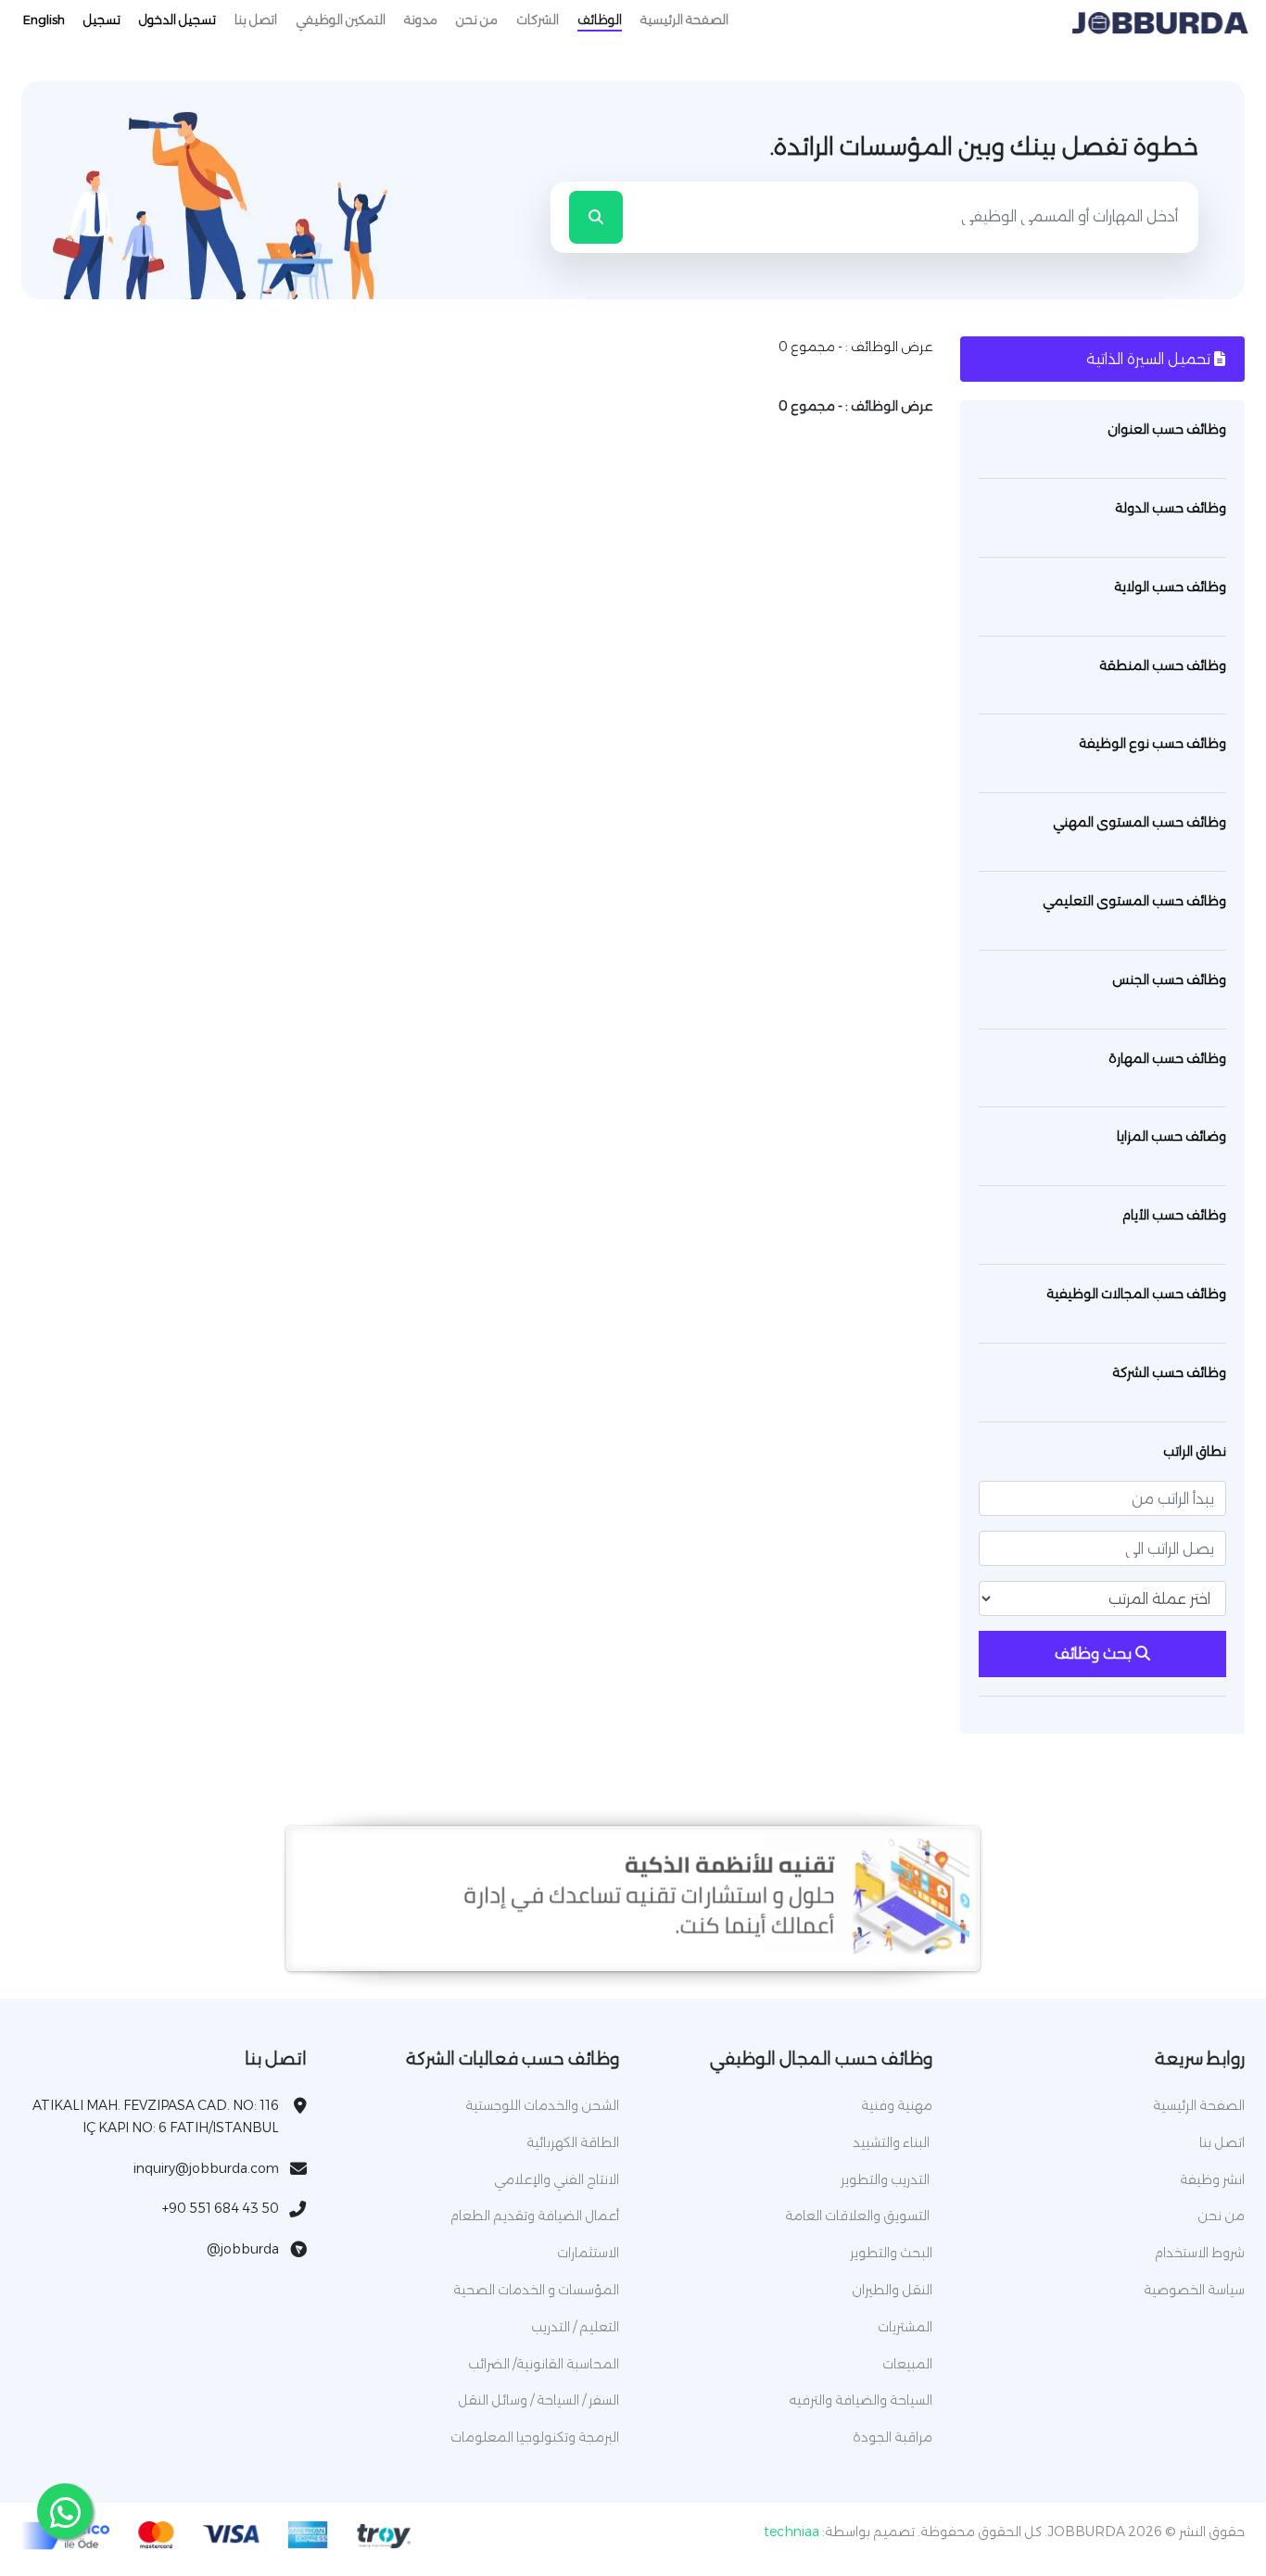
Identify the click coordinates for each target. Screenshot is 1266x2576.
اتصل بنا (256, 19)
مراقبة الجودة (893, 2437)
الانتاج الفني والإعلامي (557, 2179)
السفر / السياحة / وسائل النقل (538, 2400)
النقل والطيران (892, 2290)
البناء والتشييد (893, 2142)
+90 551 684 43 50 (221, 2208)
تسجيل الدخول (177, 19)
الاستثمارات (588, 2253)
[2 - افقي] (633, 1950)
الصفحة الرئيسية (684, 19)
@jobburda (243, 2249)
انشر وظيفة (1212, 2179)
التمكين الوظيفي (341, 19)
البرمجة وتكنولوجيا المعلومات (535, 2437)
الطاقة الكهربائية (573, 2142)
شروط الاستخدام (1200, 2253)
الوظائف (600, 19)
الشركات (538, 19)
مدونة (421, 19)
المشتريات (905, 2327)
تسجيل (102, 19)
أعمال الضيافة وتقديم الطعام (535, 2216)
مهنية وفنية (897, 2105)
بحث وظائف (1095, 1654)
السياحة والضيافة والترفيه (861, 2400)
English (44, 19)
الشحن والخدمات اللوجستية (542, 2105)
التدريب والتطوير (886, 2179)
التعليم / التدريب (575, 2327)
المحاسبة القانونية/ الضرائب (544, 2364)
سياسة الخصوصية (1194, 2290)
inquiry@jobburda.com (206, 2168)
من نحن (477, 19)
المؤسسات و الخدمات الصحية (536, 2290)
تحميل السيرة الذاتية (1150, 359)
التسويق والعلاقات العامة (859, 2216)
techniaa (791, 2532)
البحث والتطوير (891, 2253)
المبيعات (907, 2364)
